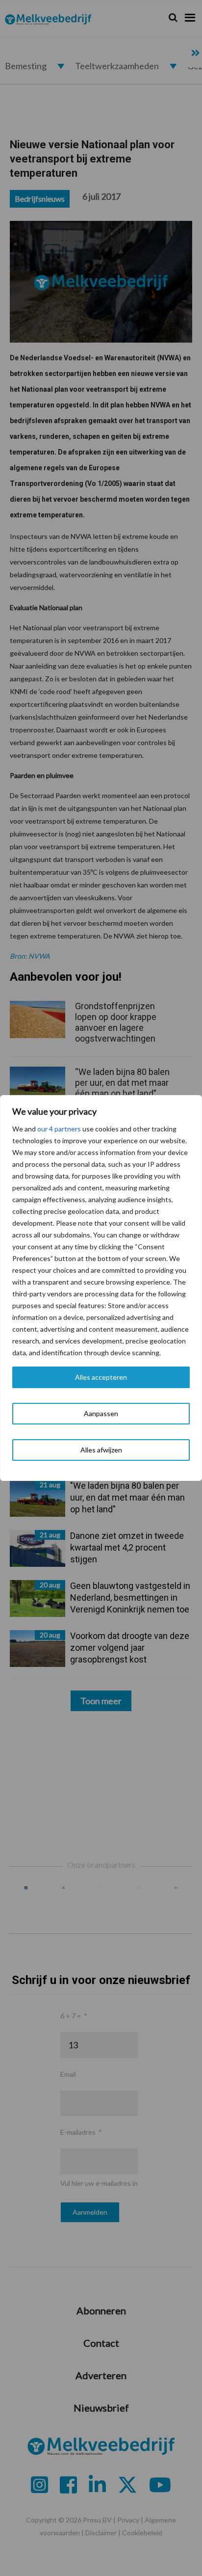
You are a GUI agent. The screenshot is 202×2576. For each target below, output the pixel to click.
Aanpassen (101, 1413)
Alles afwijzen (101, 1450)
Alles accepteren (101, 1377)
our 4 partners (59, 1129)
